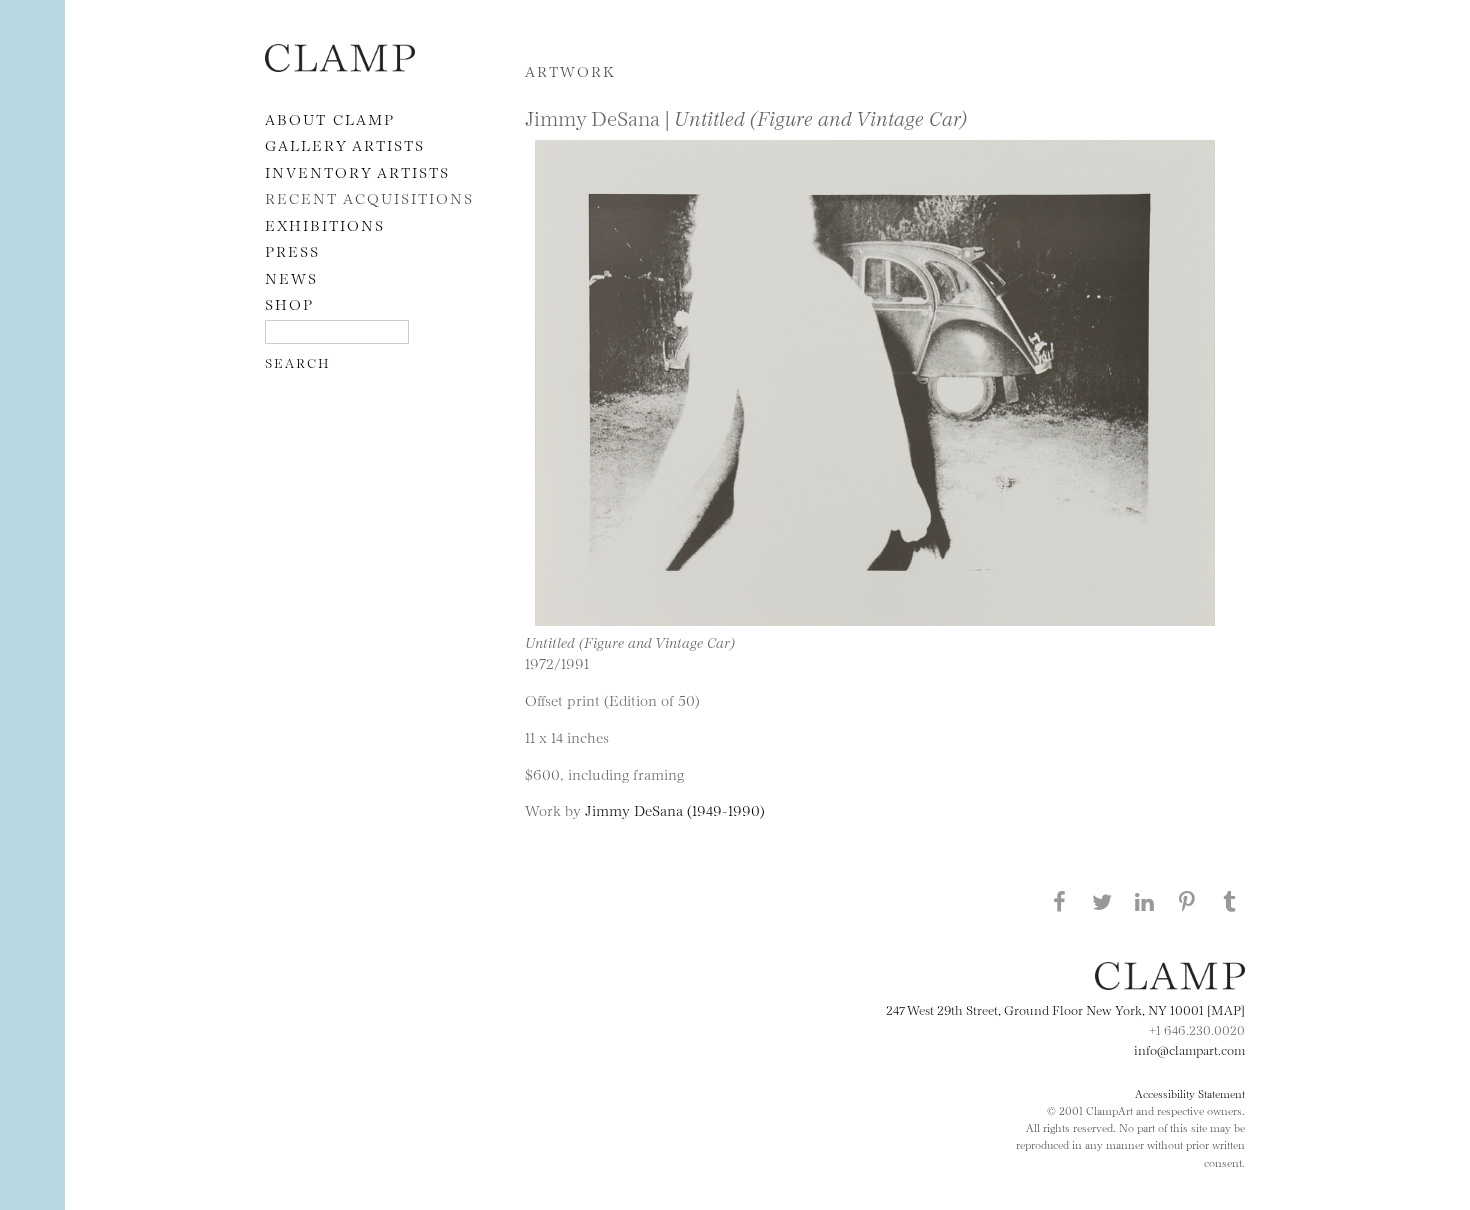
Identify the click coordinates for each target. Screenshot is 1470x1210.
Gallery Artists (345, 144)
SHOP (289, 303)
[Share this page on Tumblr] (1230, 901)
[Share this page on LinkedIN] (1145, 901)
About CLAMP (330, 118)
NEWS (291, 277)
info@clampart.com (1189, 1049)
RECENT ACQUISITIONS (369, 197)
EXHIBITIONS (325, 224)
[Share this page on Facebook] (1059, 901)
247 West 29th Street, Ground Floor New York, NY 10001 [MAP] (1065, 1009)
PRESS (292, 250)
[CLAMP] (340, 65)
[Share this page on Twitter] (1102, 901)
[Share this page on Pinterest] (1187, 901)
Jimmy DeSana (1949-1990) (675, 809)
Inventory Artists (357, 171)
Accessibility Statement (1190, 1093)
